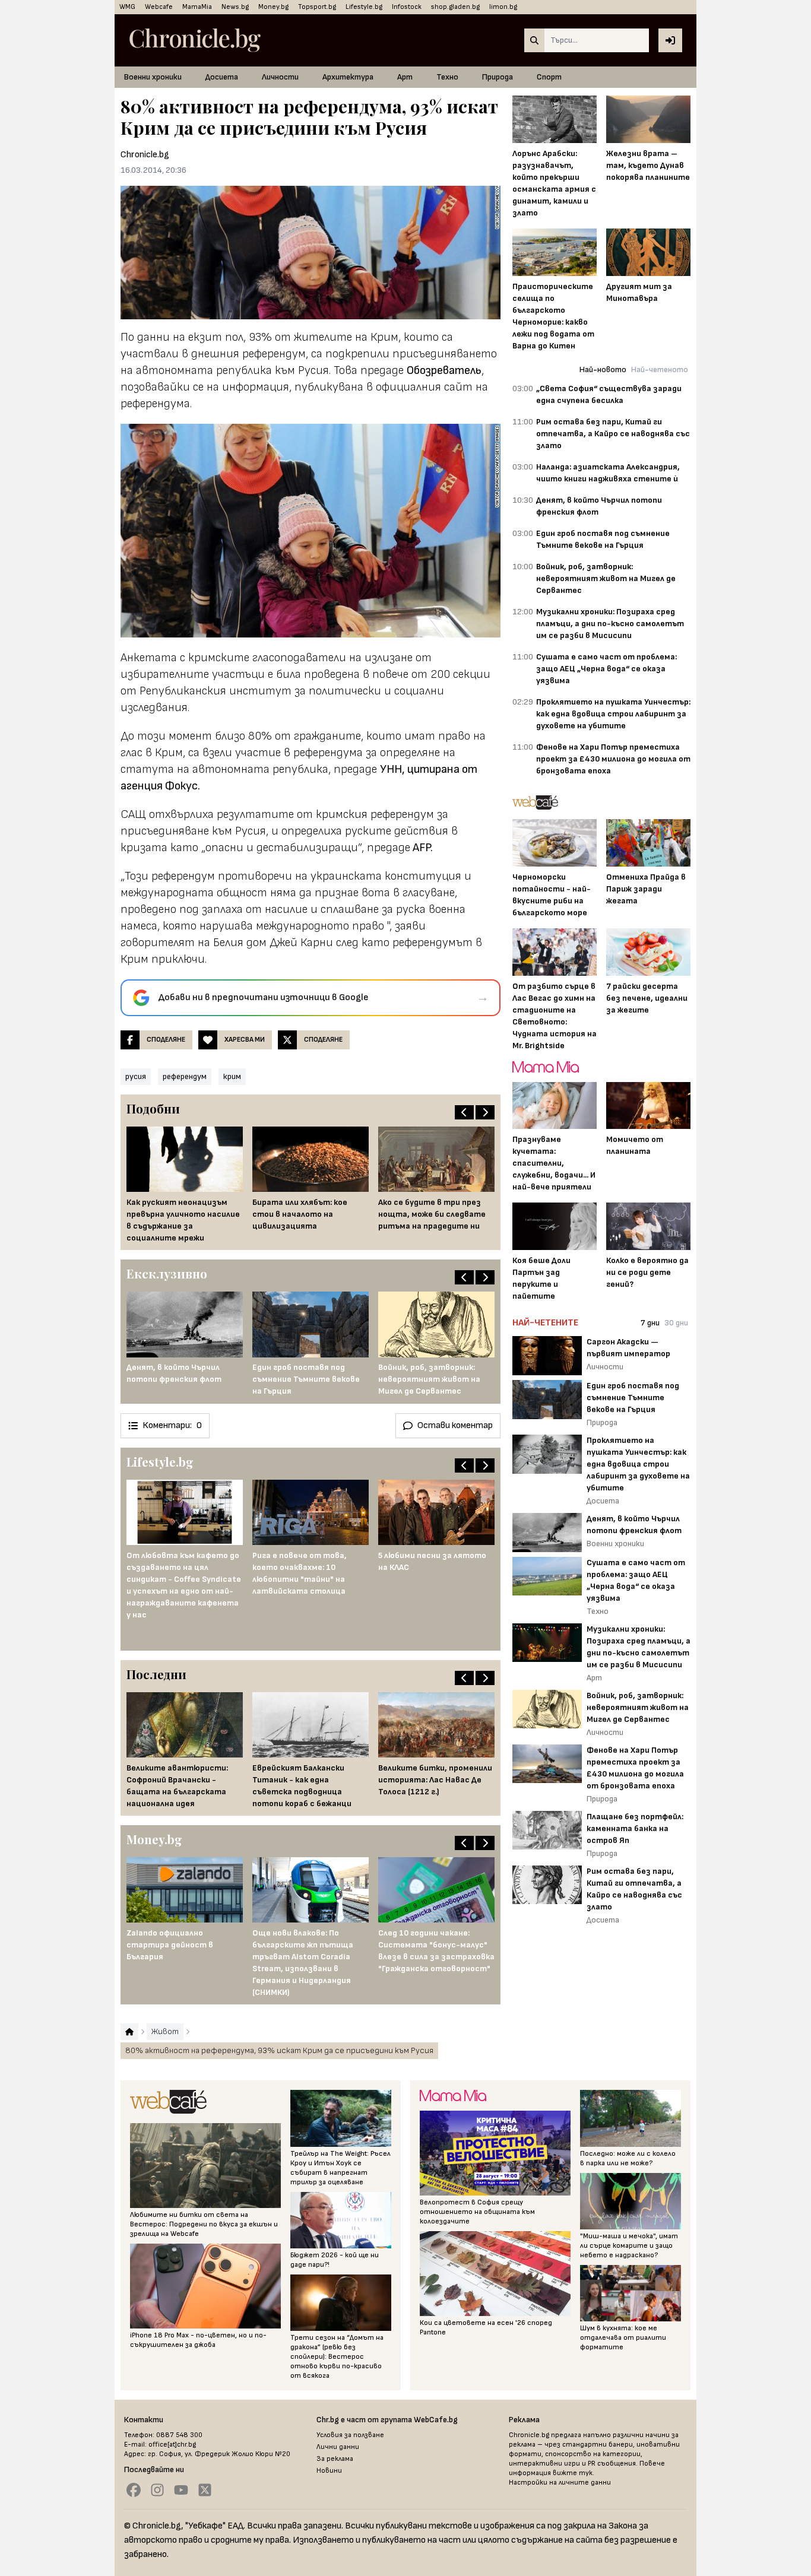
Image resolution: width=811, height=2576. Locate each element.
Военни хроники (153, 77)
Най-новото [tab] (603, 369)
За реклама (335, 2459)
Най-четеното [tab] (660, 369)
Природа (498, 77)
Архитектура (348, 77)
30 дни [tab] (676, 1323)
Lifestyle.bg (364, 7)
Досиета (222, 77)
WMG (127, 7)
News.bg (235, 7)
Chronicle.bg (145, 155)
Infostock (407, 7)
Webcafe (159, 7)
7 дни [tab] (650, 1323)
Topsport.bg (317, 7)
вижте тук (573, 2473)
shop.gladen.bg (455, 7)
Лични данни (338, 2447)
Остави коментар (455, 1425)
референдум (185, 1076)
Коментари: (172, 1425)
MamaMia (197, 7)
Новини (329, 2471)
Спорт (549, 77)
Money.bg (273, 7)
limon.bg (503, 7)
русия (136, 1076)
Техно (447, 77)
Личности (280, 77)
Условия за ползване (350, 2435)
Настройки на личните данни (560, 2483)
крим (232, 1076)
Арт (405, 77)
